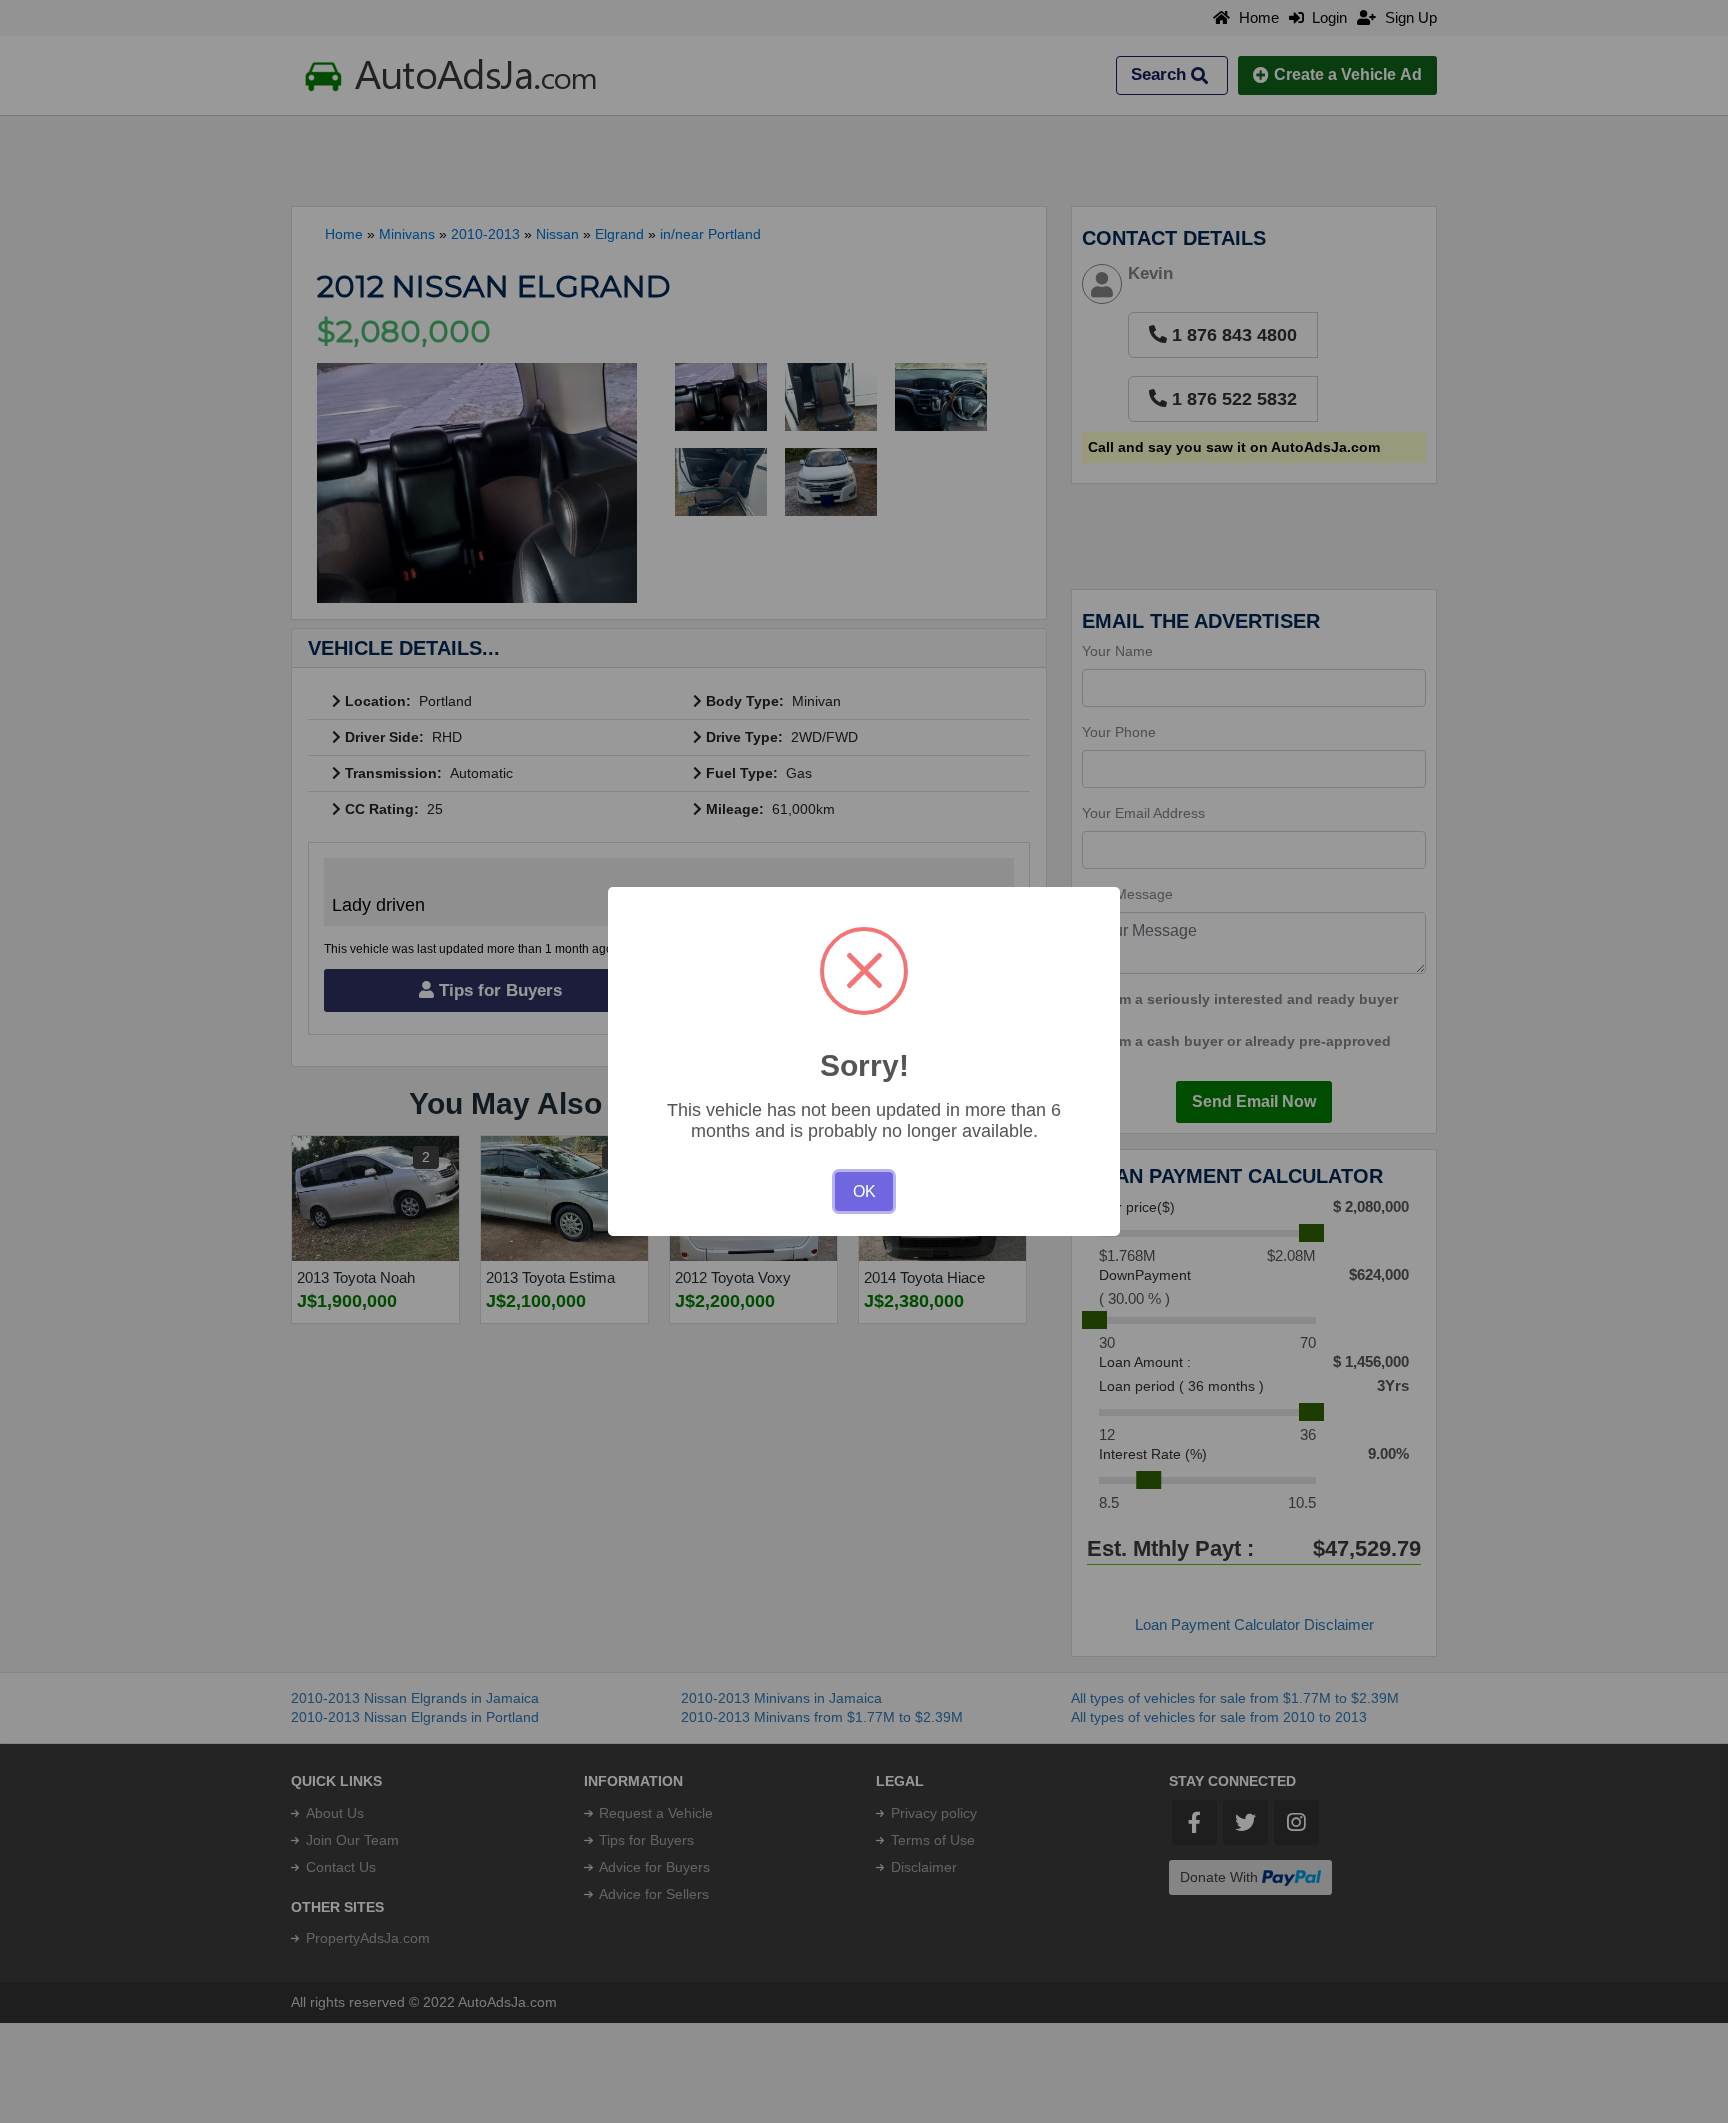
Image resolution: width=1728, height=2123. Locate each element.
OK (864, 1191)
